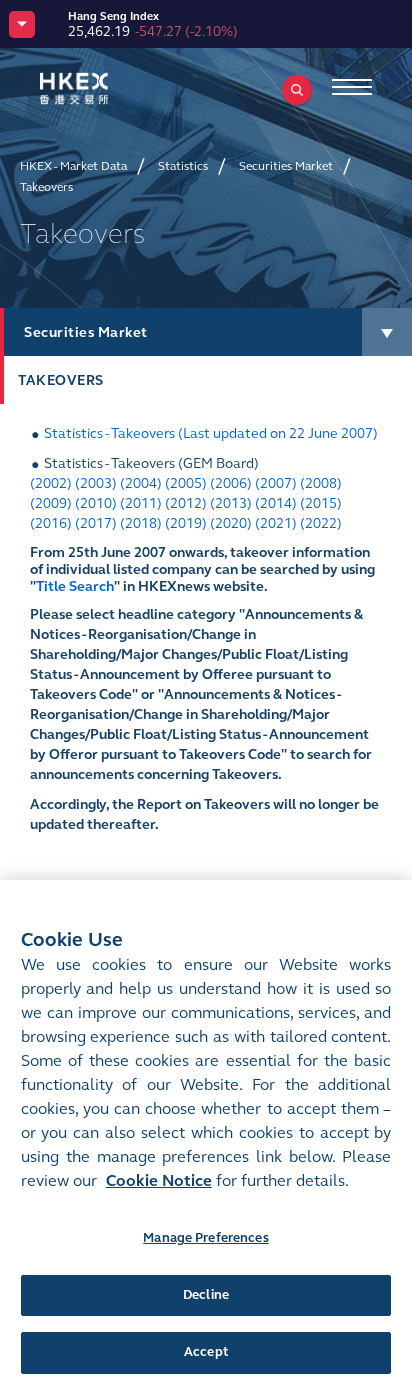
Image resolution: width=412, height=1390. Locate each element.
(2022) (321, 523)
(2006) (231, 483)
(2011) (141, 503)
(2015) (321, 503)
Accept (206, 1352)
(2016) (51, 523)
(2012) (186, 503)
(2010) (96, 503)
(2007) (276, 483)
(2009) (51, 503)
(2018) (141, 523)
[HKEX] (105, 88)
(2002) (51, 483)
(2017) (96, 523)
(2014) (276, 503)
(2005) (186, 483)
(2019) (186, 523)
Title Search (75, 586)
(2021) (276, 523)
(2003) (96, 483)
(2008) (321, 483)
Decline (206, 1295)
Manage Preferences (205, 1238)
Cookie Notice (159, 1180)
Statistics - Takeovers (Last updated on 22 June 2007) (211, 433)
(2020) (231, 523)
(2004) (141, 483)
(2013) (231, 503)
